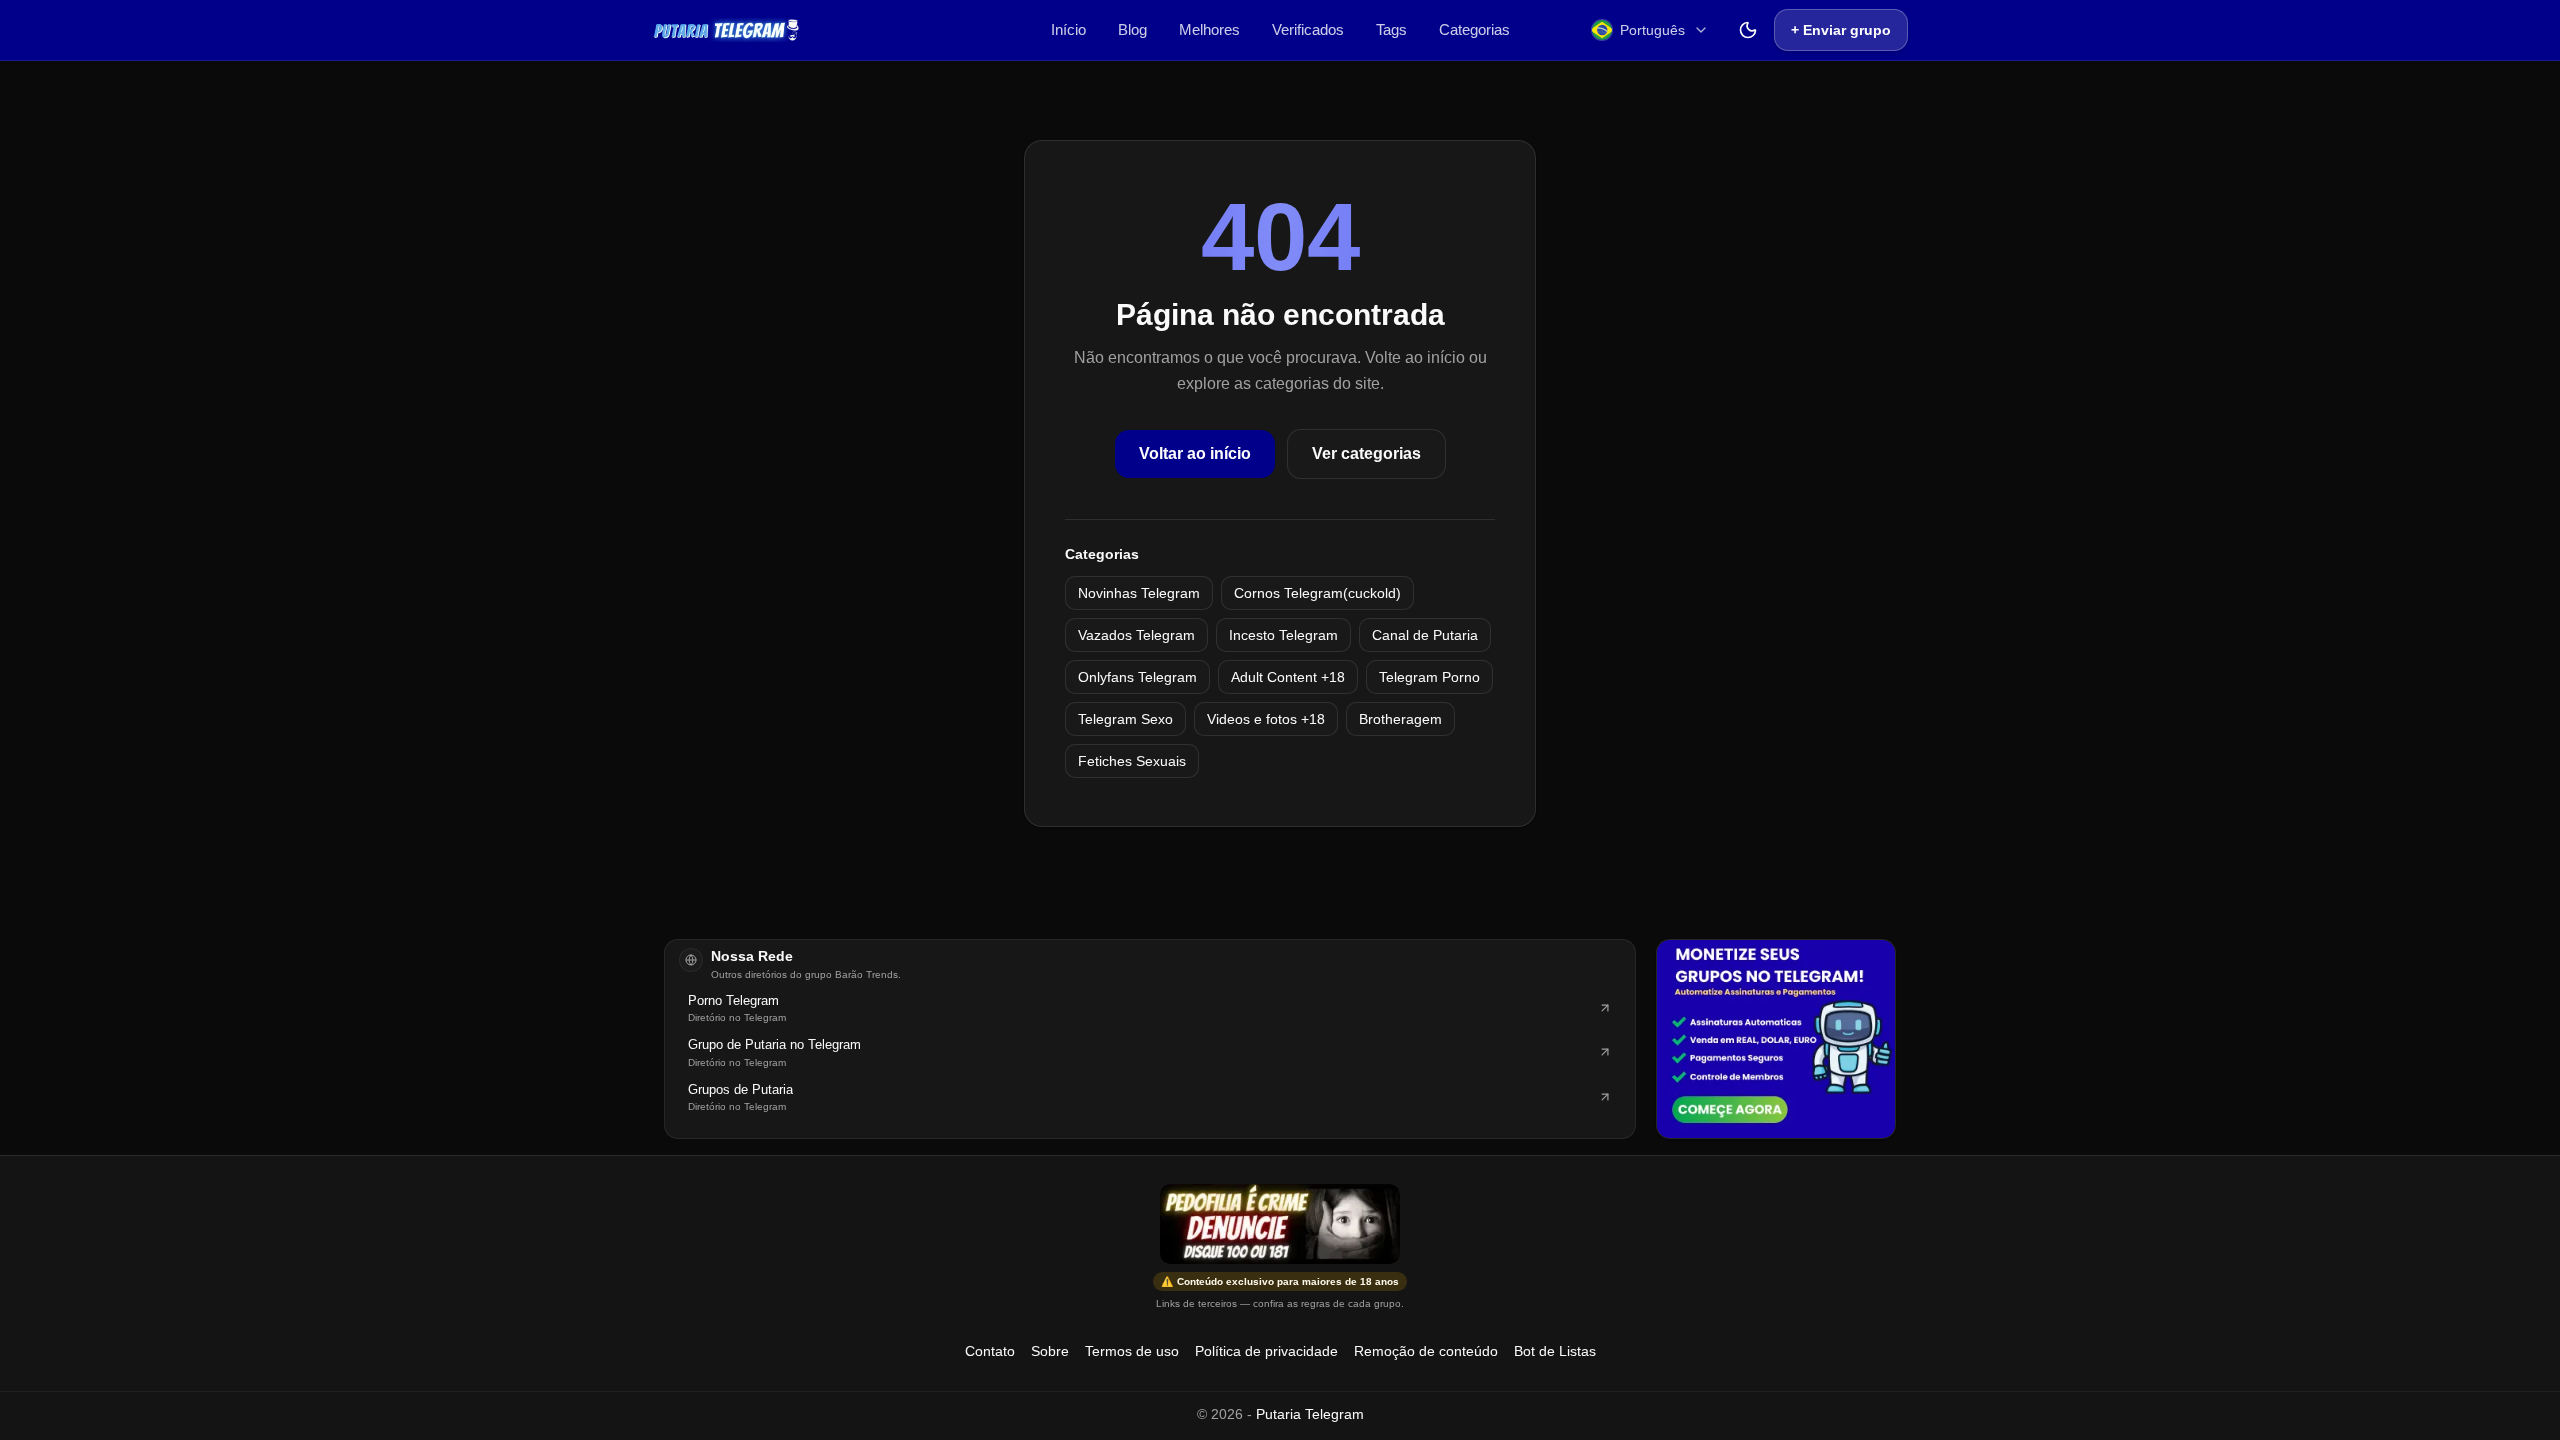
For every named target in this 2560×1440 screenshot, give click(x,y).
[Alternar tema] (1748, 30)
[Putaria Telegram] (726, 30)
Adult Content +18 (1288, 677)
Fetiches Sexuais (1132, 761)
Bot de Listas (1555, 1351)
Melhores (1209, 29)
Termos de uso (1132, 1351)
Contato (990, 1351)
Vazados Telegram (1136, 635)
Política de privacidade (1266, 1351)
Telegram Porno (1429, 677)
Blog (1132, 29)
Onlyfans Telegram (1137, 677)
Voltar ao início (1195, 453)
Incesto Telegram (1283, 635)
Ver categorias (1366, 453)
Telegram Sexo (1125, 719)
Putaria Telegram (1310, 1414)
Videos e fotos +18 (1266, 719)
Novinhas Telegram (1139, 593)
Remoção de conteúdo (1426, 1351)
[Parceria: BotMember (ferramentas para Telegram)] (1776, 1039)
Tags (1391, 29)
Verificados (1308, 29)
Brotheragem (1400, 719)
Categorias (1474, 29)
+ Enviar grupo (1841, 30)
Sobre (1050, 1351)
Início (1068, 29)
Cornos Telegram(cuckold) (1317, 593)
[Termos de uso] (1280, 1224)
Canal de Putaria (1425, 635)
